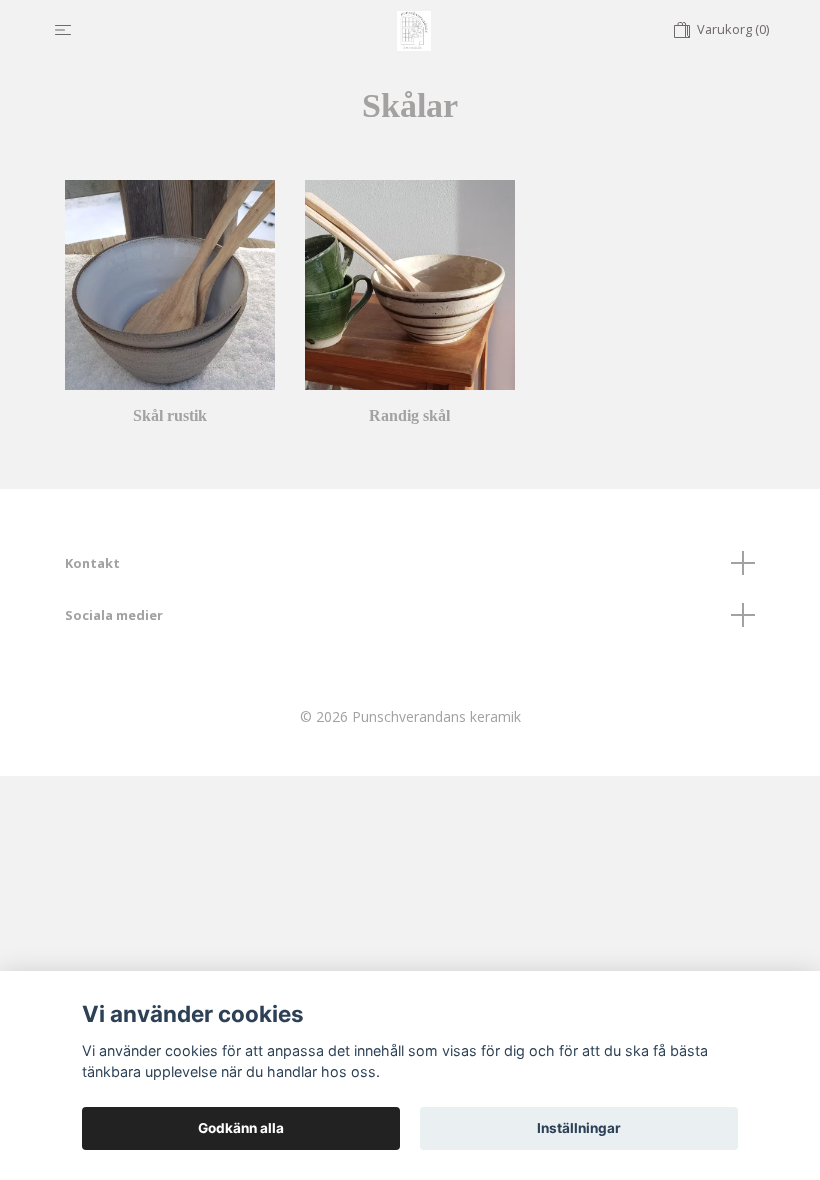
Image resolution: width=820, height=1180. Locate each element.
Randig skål (409, 415)
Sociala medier (114, 615)
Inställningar (579, 1128)
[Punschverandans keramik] (414, 29)
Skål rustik (170, 415)
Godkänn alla (241, 1128)
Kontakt (92, 563)
